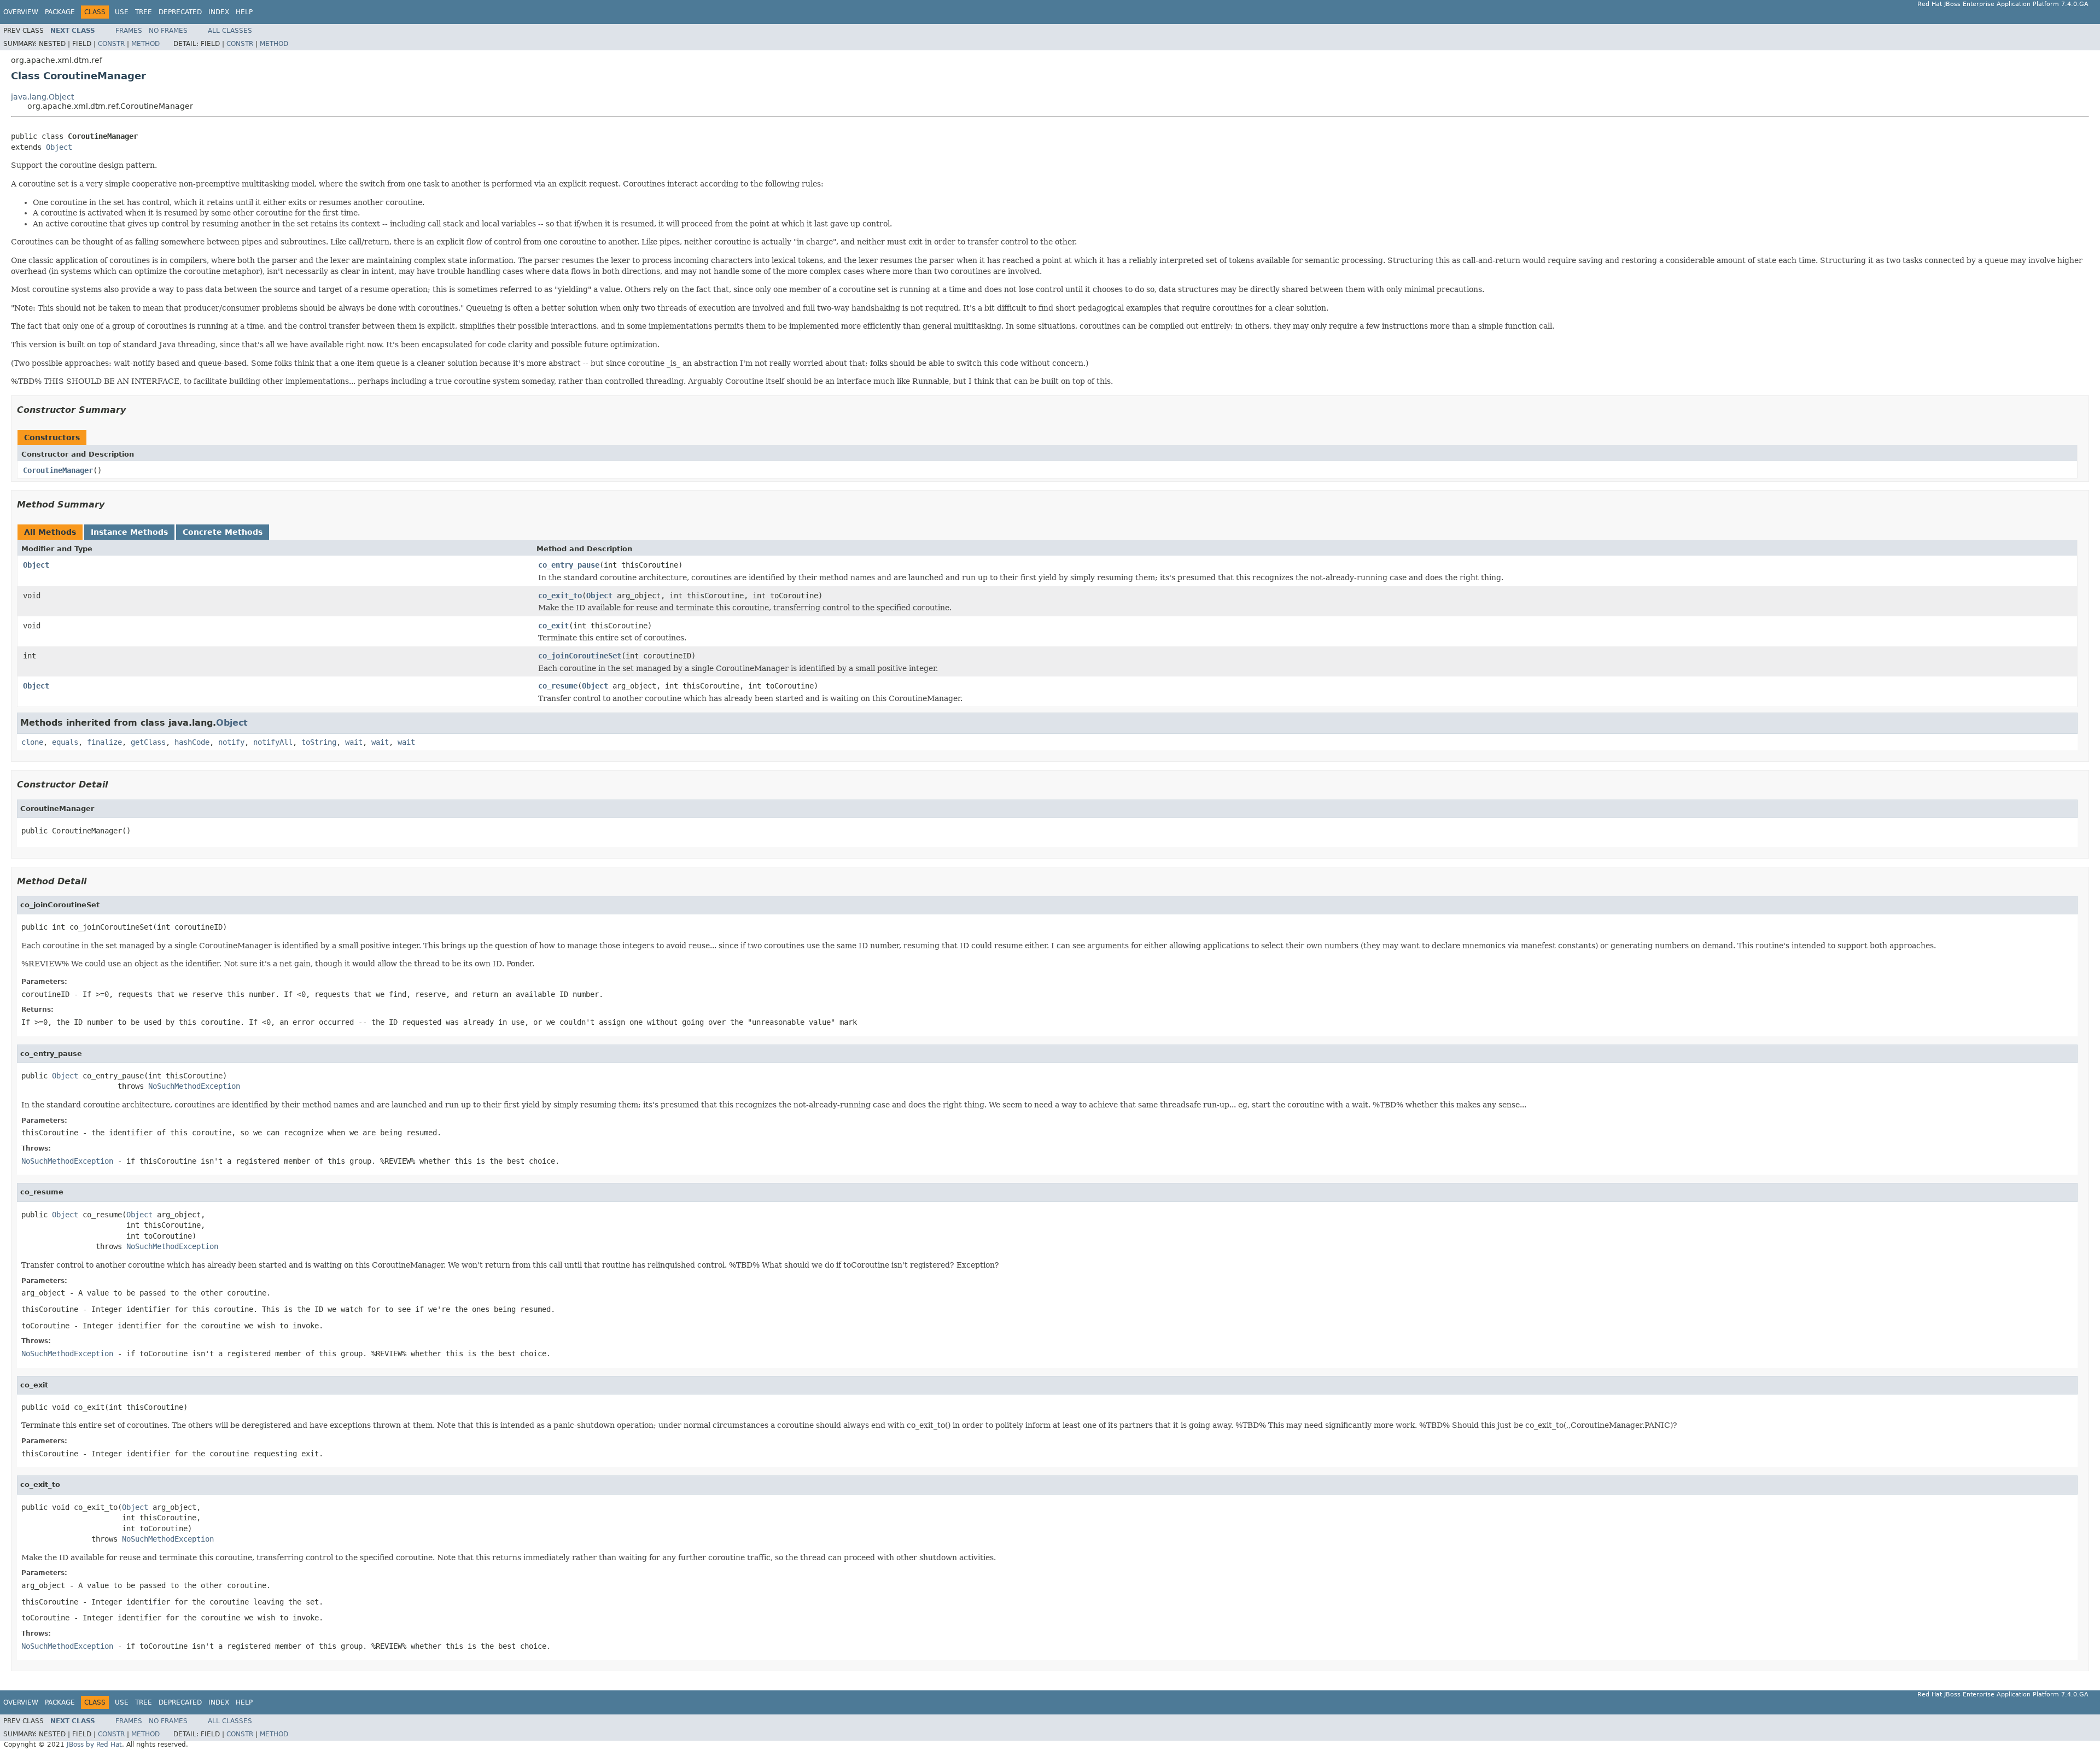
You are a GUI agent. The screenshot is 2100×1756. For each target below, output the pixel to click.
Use (122, 12)
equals (65, 742)
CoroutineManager (58, 470)
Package (60, 12)
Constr (111, 44)
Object (59, 147)
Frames (129, 31)
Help (244, 12)
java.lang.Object (42, 97)
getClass (148, 742)
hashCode (192, 742)
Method (145, 44)
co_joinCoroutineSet (580, 656)
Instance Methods (129, 532)
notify (231, 742)
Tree (144, 12)
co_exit (553, 626)
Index (219, 12)
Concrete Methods (223, 532)
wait (354, 742)
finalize (104, 742)
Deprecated (180, 12)
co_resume (558, 686)
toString (319, 742)
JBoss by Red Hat (94, 1745)
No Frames (168, 31)
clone (32, 742)
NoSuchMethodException (194, 1086)
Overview (21, 12)
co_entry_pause (569, 565)
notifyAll (273, 742)
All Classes (230, 31)
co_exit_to (560, 596)
